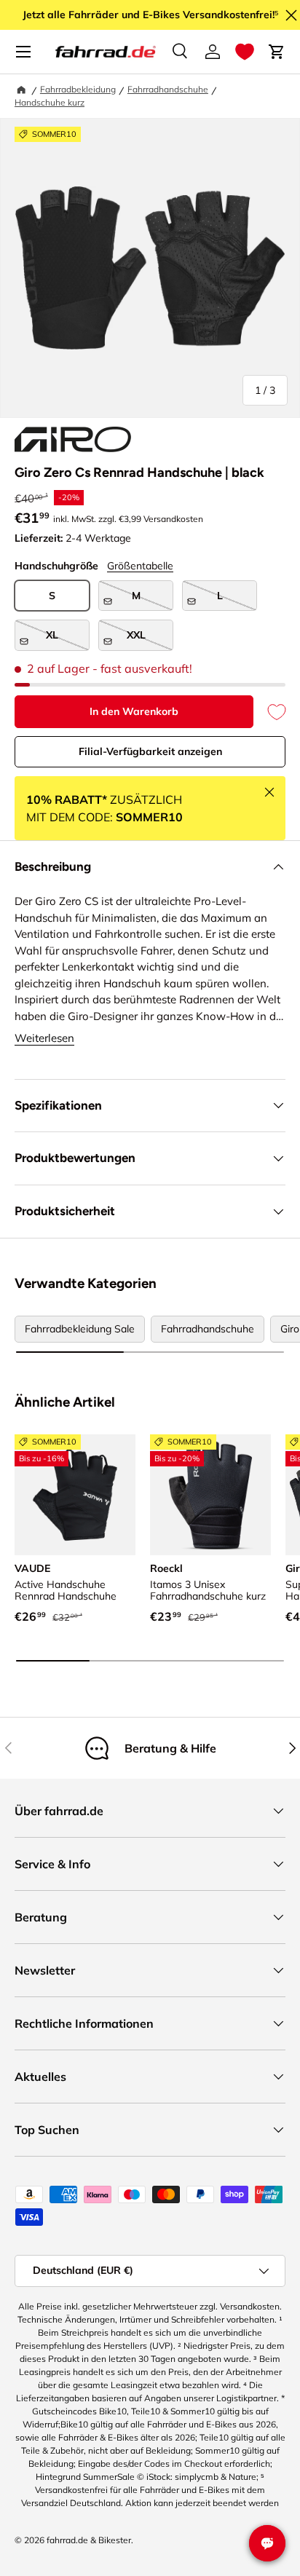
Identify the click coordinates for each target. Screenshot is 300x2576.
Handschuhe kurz (50, 102)
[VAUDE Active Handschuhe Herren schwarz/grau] (75, 1495)
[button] (245, 52)
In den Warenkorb (134, 711)
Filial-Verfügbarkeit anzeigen (150, 751)
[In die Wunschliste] (269, 712)
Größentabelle (140, 566)
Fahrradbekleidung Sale (80, 1329)
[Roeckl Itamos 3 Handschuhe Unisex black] (210, 1495)
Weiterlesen (44, 1038)
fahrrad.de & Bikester (89, 2540)
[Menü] (23, 52)
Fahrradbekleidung (78, 89)
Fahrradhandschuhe (168, 89)
